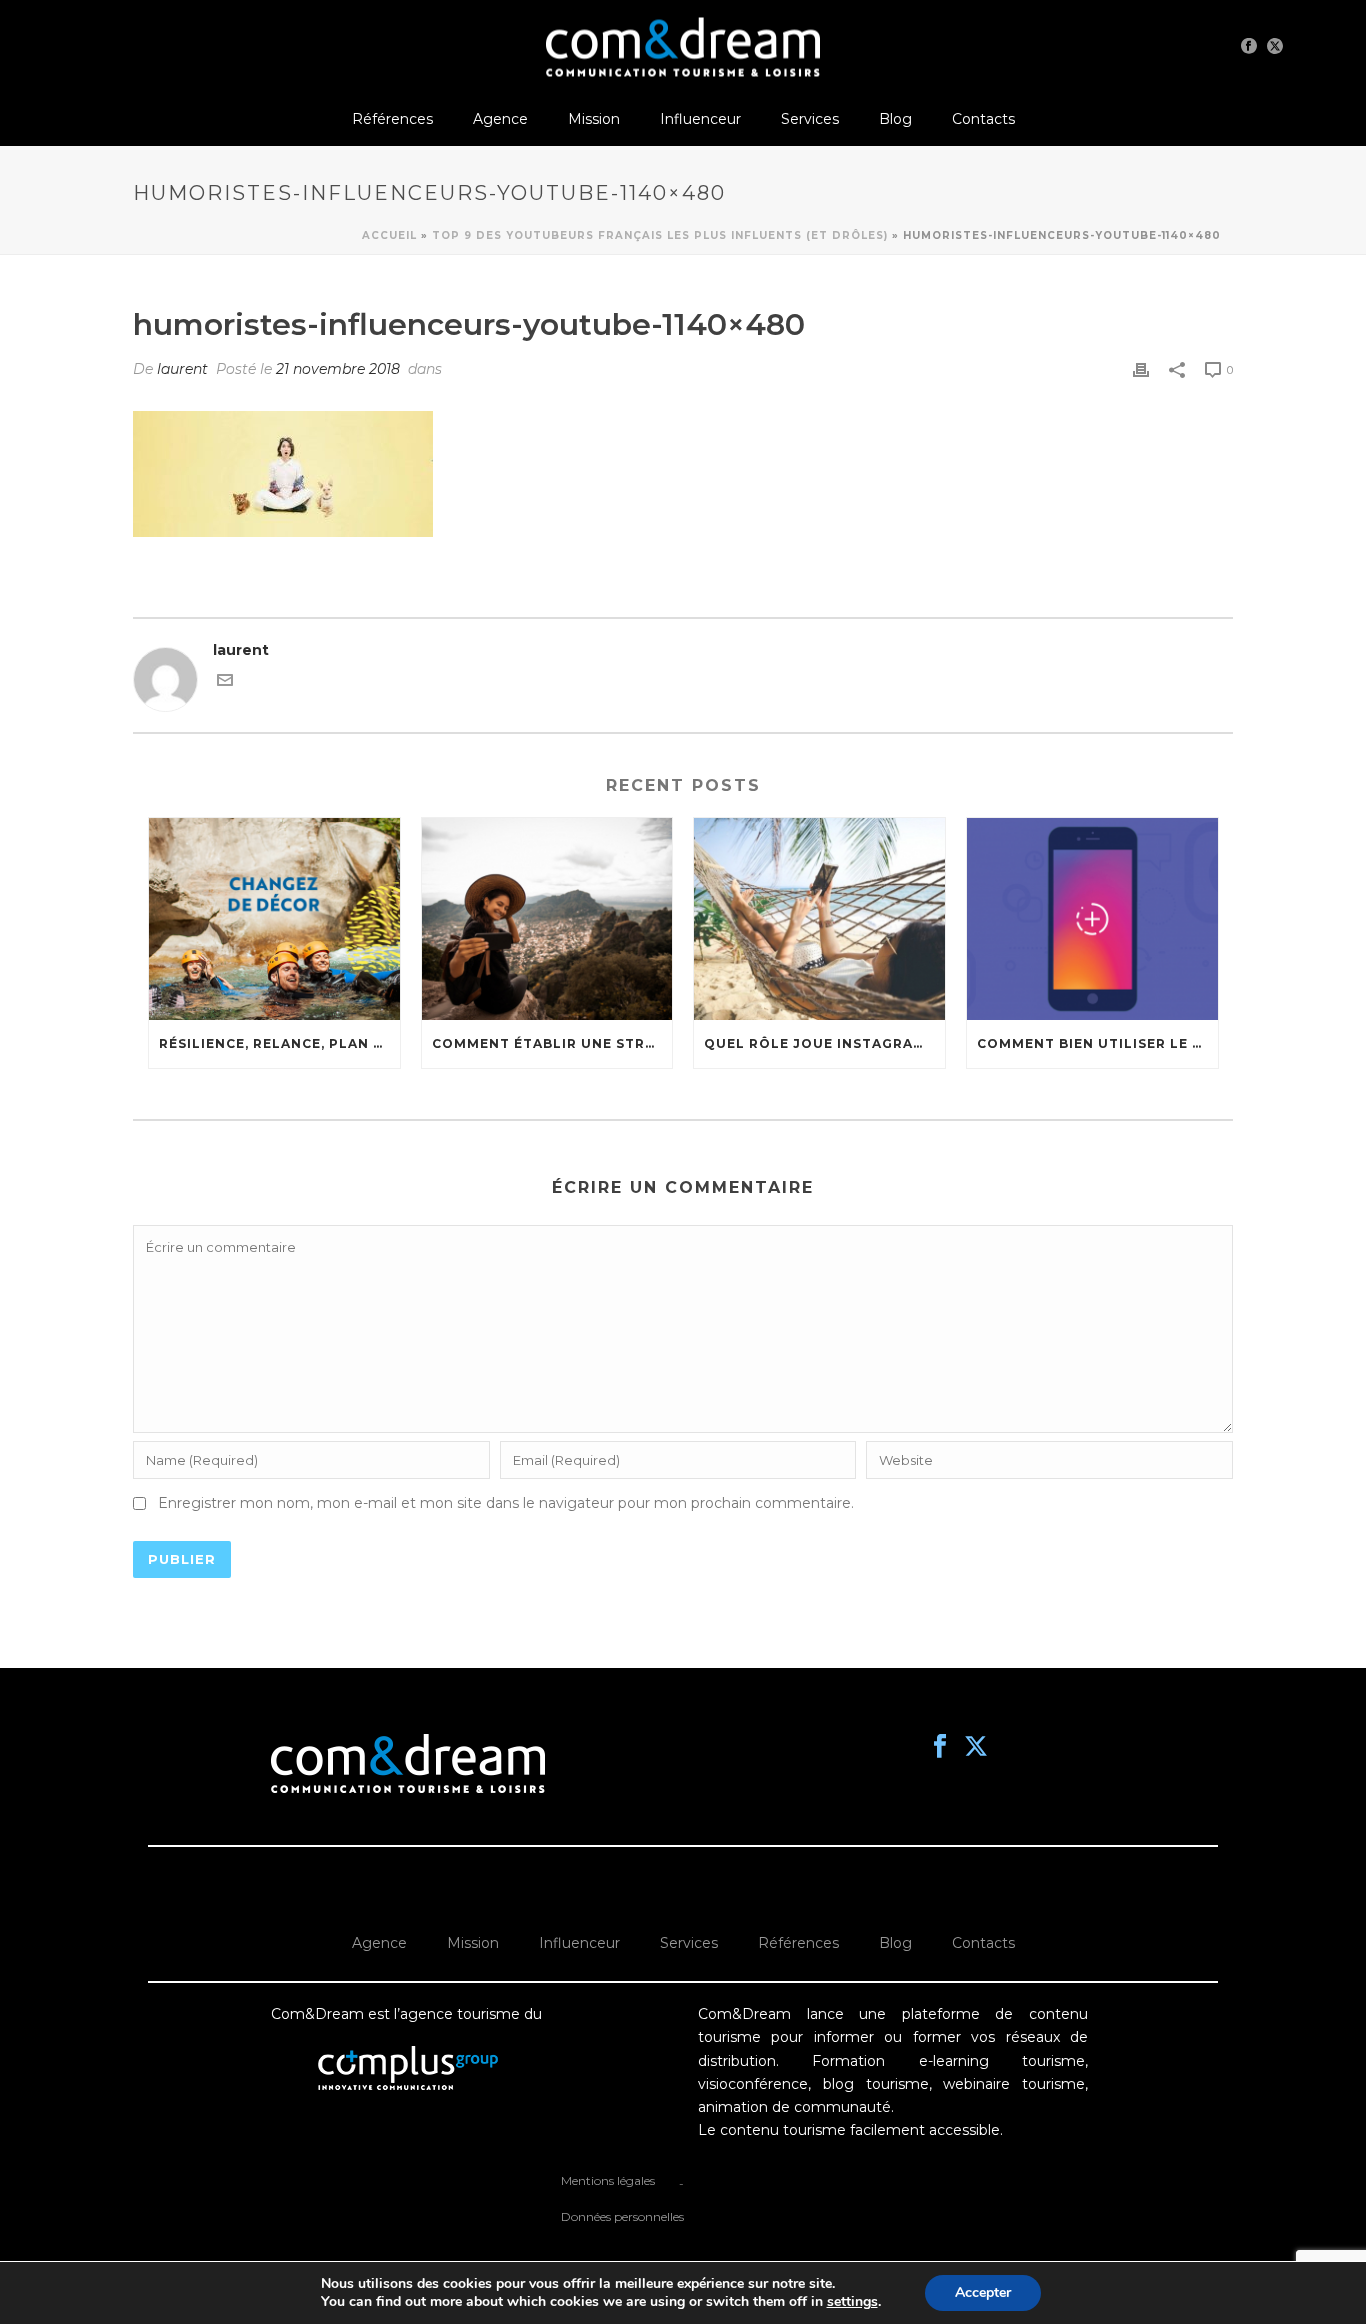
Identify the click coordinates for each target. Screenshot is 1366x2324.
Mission (594, 119)
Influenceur (700, 119)
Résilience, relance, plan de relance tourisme (279, 1043)
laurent (182, 369)
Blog (895, 119)
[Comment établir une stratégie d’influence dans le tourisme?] (547, 918)
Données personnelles (622, 2216)
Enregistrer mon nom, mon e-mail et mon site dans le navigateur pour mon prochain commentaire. (506, 1503)
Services (810, 119)
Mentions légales (608, 2180)
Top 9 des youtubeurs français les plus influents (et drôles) (660, 235)
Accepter (983, 2292)
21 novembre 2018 (338, 369)
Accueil (389, 235)
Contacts (983, 119)
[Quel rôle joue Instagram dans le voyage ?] (819, 918)
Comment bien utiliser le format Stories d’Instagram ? (1097, 1043)
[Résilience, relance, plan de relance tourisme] (274, 918)
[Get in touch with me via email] (225, 683)
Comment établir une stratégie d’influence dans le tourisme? (552, 1043)
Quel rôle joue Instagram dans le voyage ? (824, 1043)
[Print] (1141, 369)
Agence (500, 119)
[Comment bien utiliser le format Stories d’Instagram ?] (1092, 918)
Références (392, 119)
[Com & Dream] (683, 45)
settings (852, 2302)
